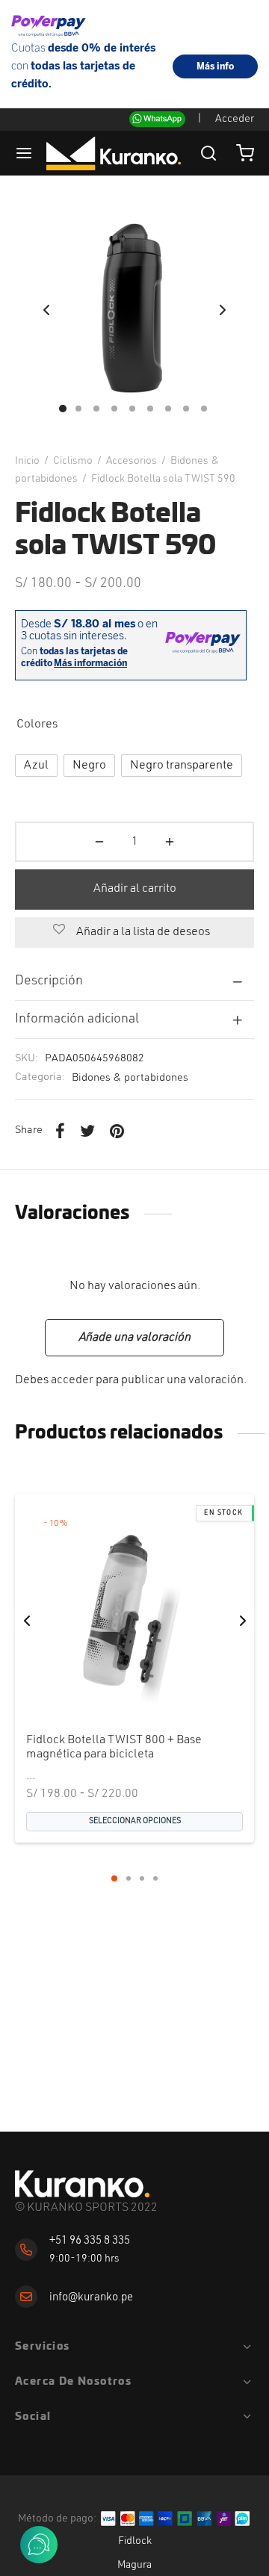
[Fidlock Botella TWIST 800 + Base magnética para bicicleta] (134, 1613)
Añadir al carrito (135, 889)
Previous (46, 310)
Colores (37, 724)
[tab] (134, 981)
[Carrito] (245, 153)
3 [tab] (142, 1878)
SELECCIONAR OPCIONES (135, 1821)
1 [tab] (114, 1878)
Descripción (49, 981)
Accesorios (132, 461)
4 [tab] (155, 1878)
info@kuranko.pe (91, 2298)
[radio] (36, 766)
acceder (72, 1380)
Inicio (27, 461)
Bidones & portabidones (130, 1078)
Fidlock (135, 2541)
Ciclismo (73, 461)
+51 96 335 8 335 (90, 2241)
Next (223, 310)
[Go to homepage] (82, 2184)
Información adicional (77, 1019)
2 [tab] (129, 1878)
